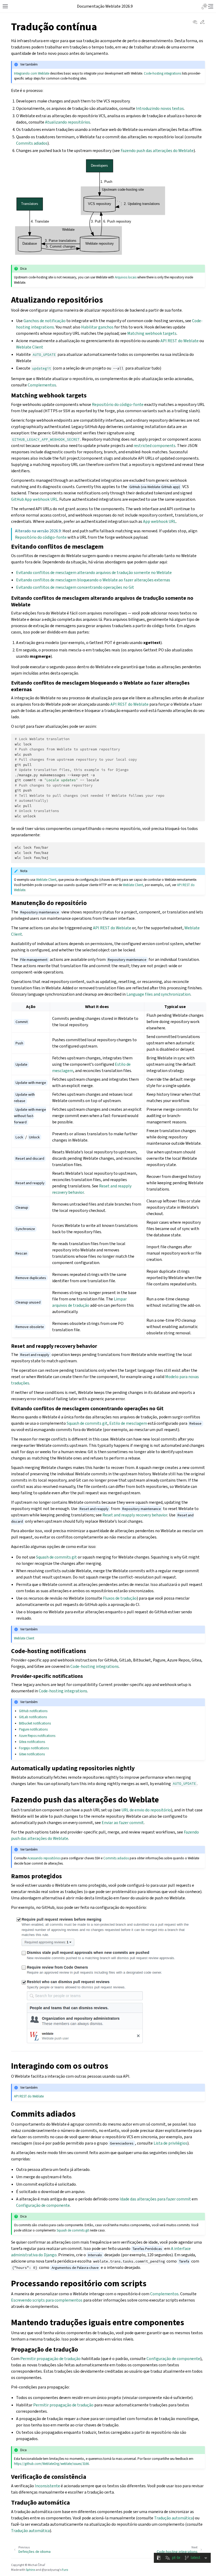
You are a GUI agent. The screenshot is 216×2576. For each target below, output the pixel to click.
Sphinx (30, 2570)
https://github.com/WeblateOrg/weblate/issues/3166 (51, 2464)
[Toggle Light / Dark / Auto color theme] (204, 6)
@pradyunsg (50, 2570)
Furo (65, 2570)
